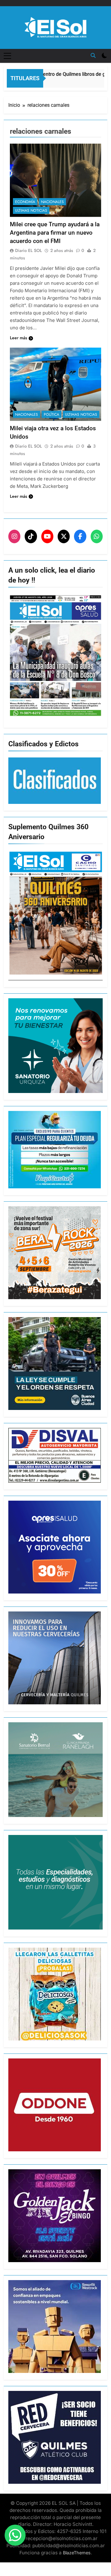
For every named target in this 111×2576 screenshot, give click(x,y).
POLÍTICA (51, 414)
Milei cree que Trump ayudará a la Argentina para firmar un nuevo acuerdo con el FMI (55, 233)
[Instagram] (14, 536)
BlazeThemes (77, 2553)
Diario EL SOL (29, 250)
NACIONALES (52, 202)
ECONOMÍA (25, 202)
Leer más (18, 338)
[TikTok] (31, 536)
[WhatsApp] (97, 536)
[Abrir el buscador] (93, 55)
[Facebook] (80, 536)
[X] (64, 536)
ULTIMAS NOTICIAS (31, 210)
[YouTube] (47, 536)
